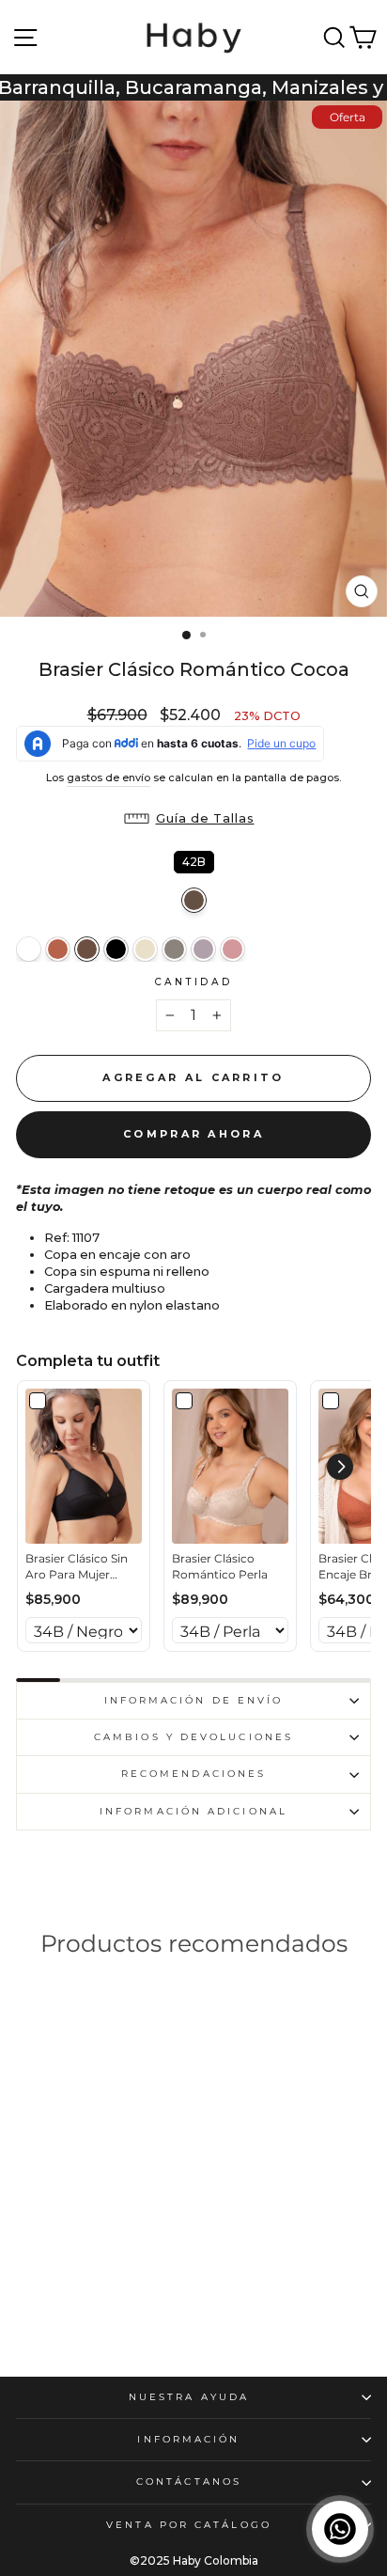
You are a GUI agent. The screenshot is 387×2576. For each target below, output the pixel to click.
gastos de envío (108, 778)
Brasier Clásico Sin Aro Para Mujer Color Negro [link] (77, 1567)
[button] (194, 819)
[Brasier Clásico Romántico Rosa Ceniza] (203, 949)
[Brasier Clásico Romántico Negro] (116, 949)
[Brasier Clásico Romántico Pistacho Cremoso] (174, 949)
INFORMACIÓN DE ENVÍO (194, 1700)
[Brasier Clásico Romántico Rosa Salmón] (232, 949)
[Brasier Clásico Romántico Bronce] (58, 949)
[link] (84, 1467)
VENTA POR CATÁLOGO (189, 2525)
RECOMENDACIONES (193, 1774)
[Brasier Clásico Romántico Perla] (145, 949)
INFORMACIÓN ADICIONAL (193, 1811)
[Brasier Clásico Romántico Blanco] (29, 949)
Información (188, 2439)
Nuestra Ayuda (189, 2397)
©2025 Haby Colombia (194, 2560)
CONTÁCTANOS (189, 2482)
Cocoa (194, 900)
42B (194, 860)
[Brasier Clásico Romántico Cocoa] (87, 949)
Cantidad (194, 982)
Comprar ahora (193, 1134)
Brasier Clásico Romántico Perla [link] (220, 1566)
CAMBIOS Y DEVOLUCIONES (193, 1737)
